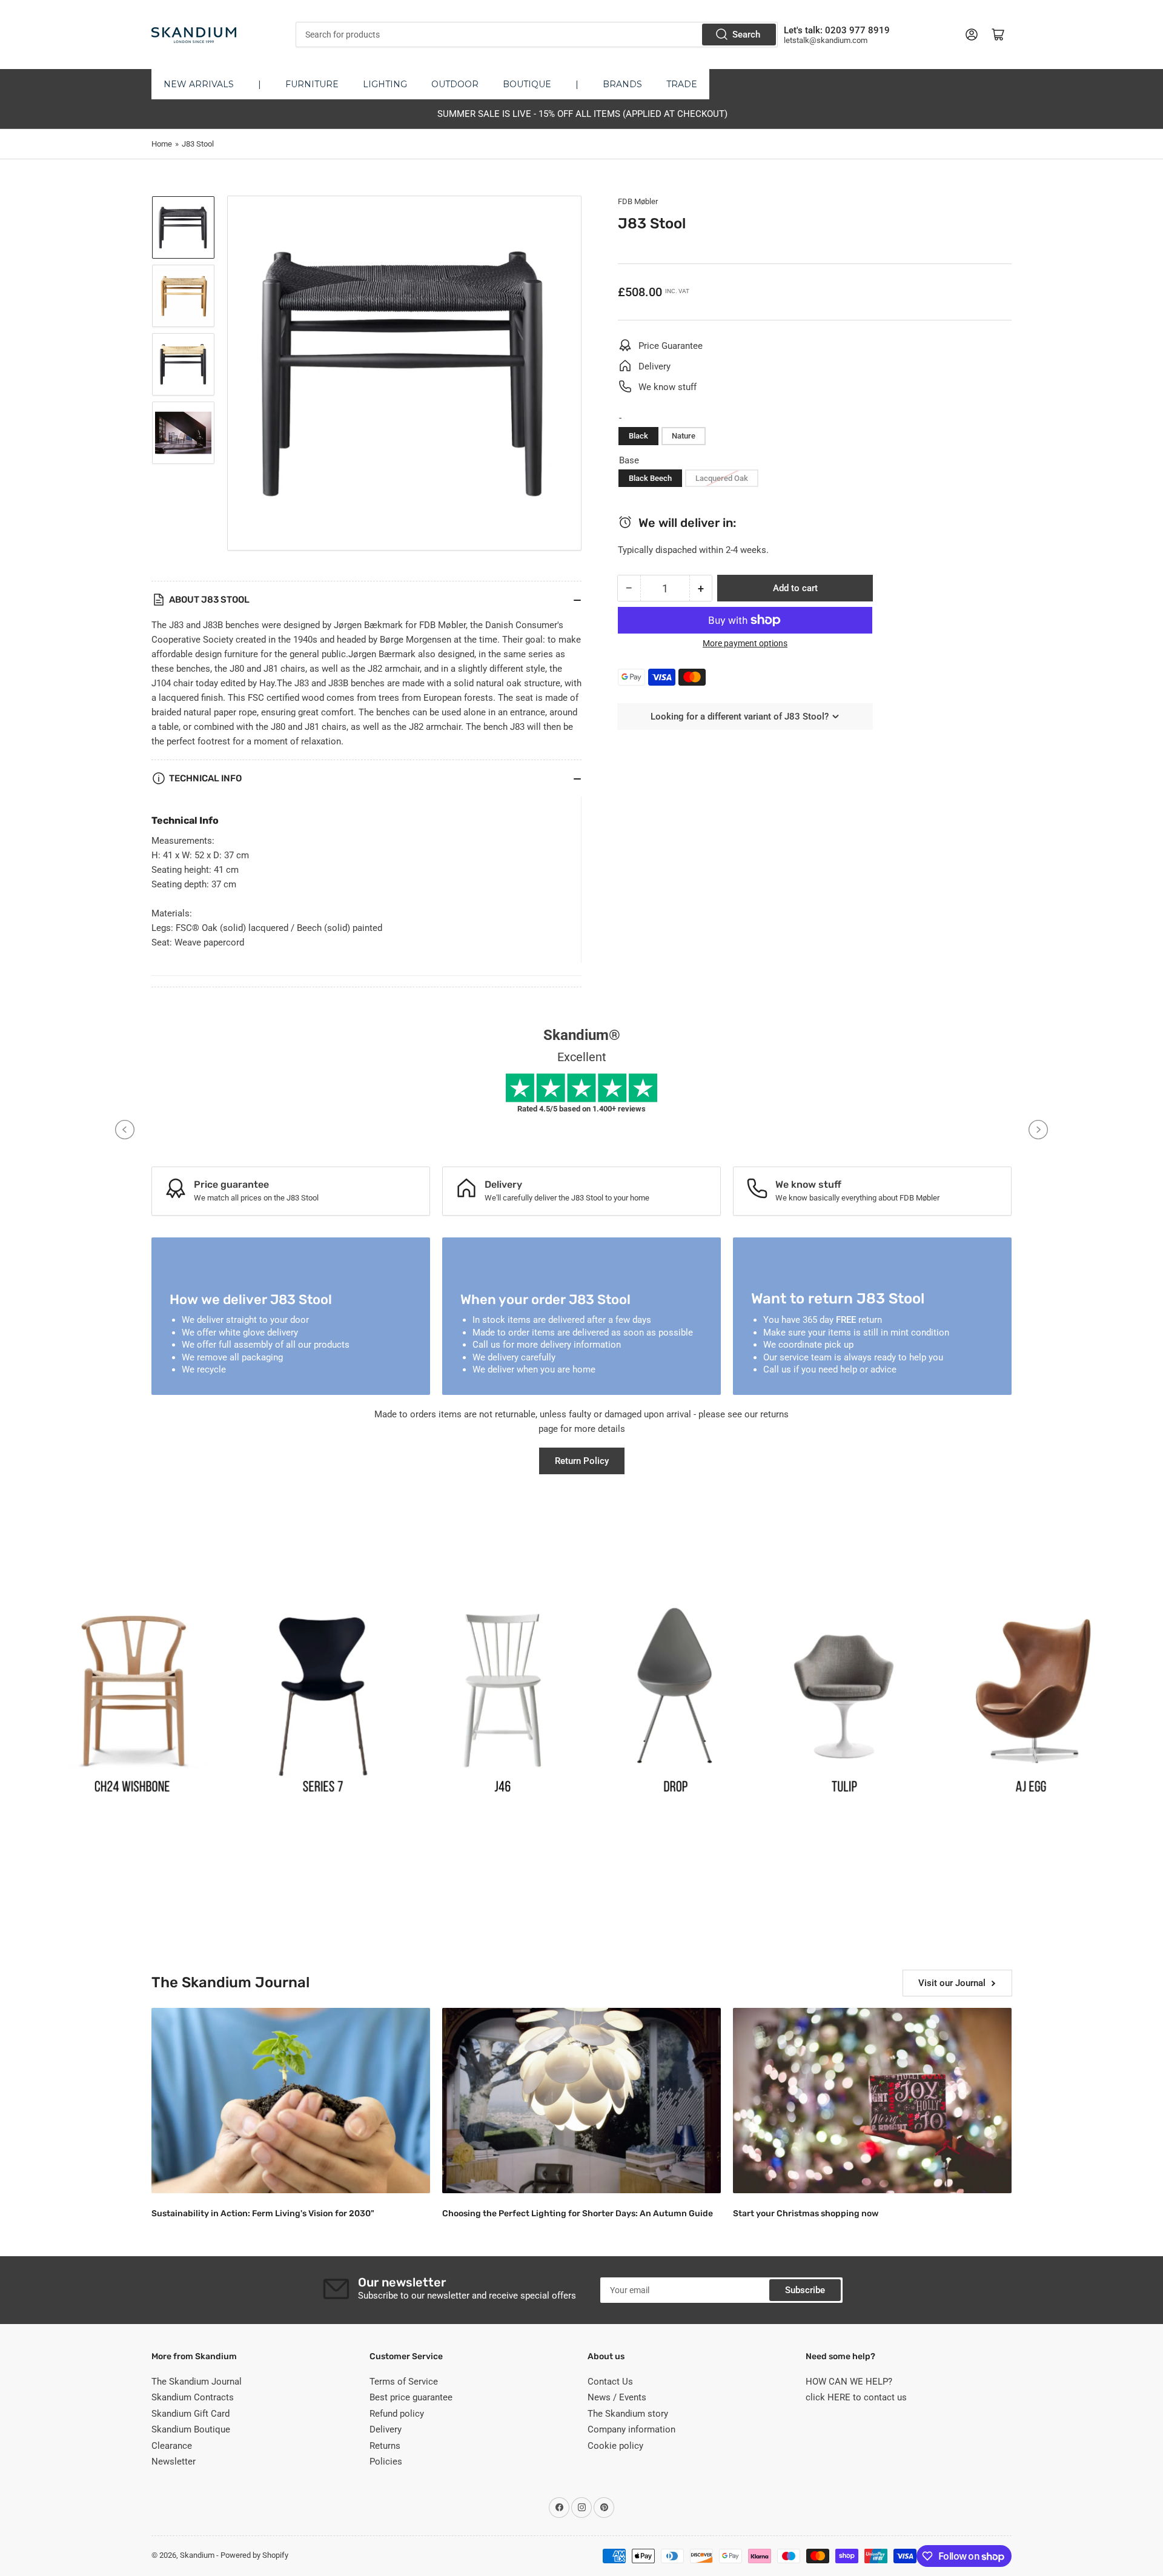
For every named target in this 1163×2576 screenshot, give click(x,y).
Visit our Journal (952, 1983)
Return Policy (582, 1461)
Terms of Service (404, 2382)
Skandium (197, 2555)
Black (638, 436)
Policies (386, 2462)
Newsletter (174, 2462)
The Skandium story (628, 2414)
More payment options (745, 643)
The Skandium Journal (197, 2382)
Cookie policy (615, 2446)
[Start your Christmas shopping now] (872, 2101)
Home (162, 144)
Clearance (172, 2446)
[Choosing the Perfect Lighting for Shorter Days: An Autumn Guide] (581, 2101)
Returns (385, 2446)
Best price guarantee (411, 2397)
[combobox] (536, 35)
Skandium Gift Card (191, 2414)
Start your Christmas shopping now (806, 2213)
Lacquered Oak (722, 478)
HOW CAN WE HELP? (849, 2382)
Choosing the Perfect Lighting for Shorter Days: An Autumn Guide (578, 2213)
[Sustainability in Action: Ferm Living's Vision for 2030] (291, 2101)
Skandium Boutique (191, 2429)
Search (746, 35)
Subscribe (805, 2290)
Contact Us (610, 2382)
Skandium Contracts (193, 2397)
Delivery (386, 2429)
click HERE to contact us (856, 2397)
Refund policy (397, 2414)
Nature (684, 436)
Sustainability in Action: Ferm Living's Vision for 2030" (263, 2213)
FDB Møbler (638, 201)
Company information (631, 2429)
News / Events (617, 2397)
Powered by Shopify (254, 2555)
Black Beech (650, 478)
